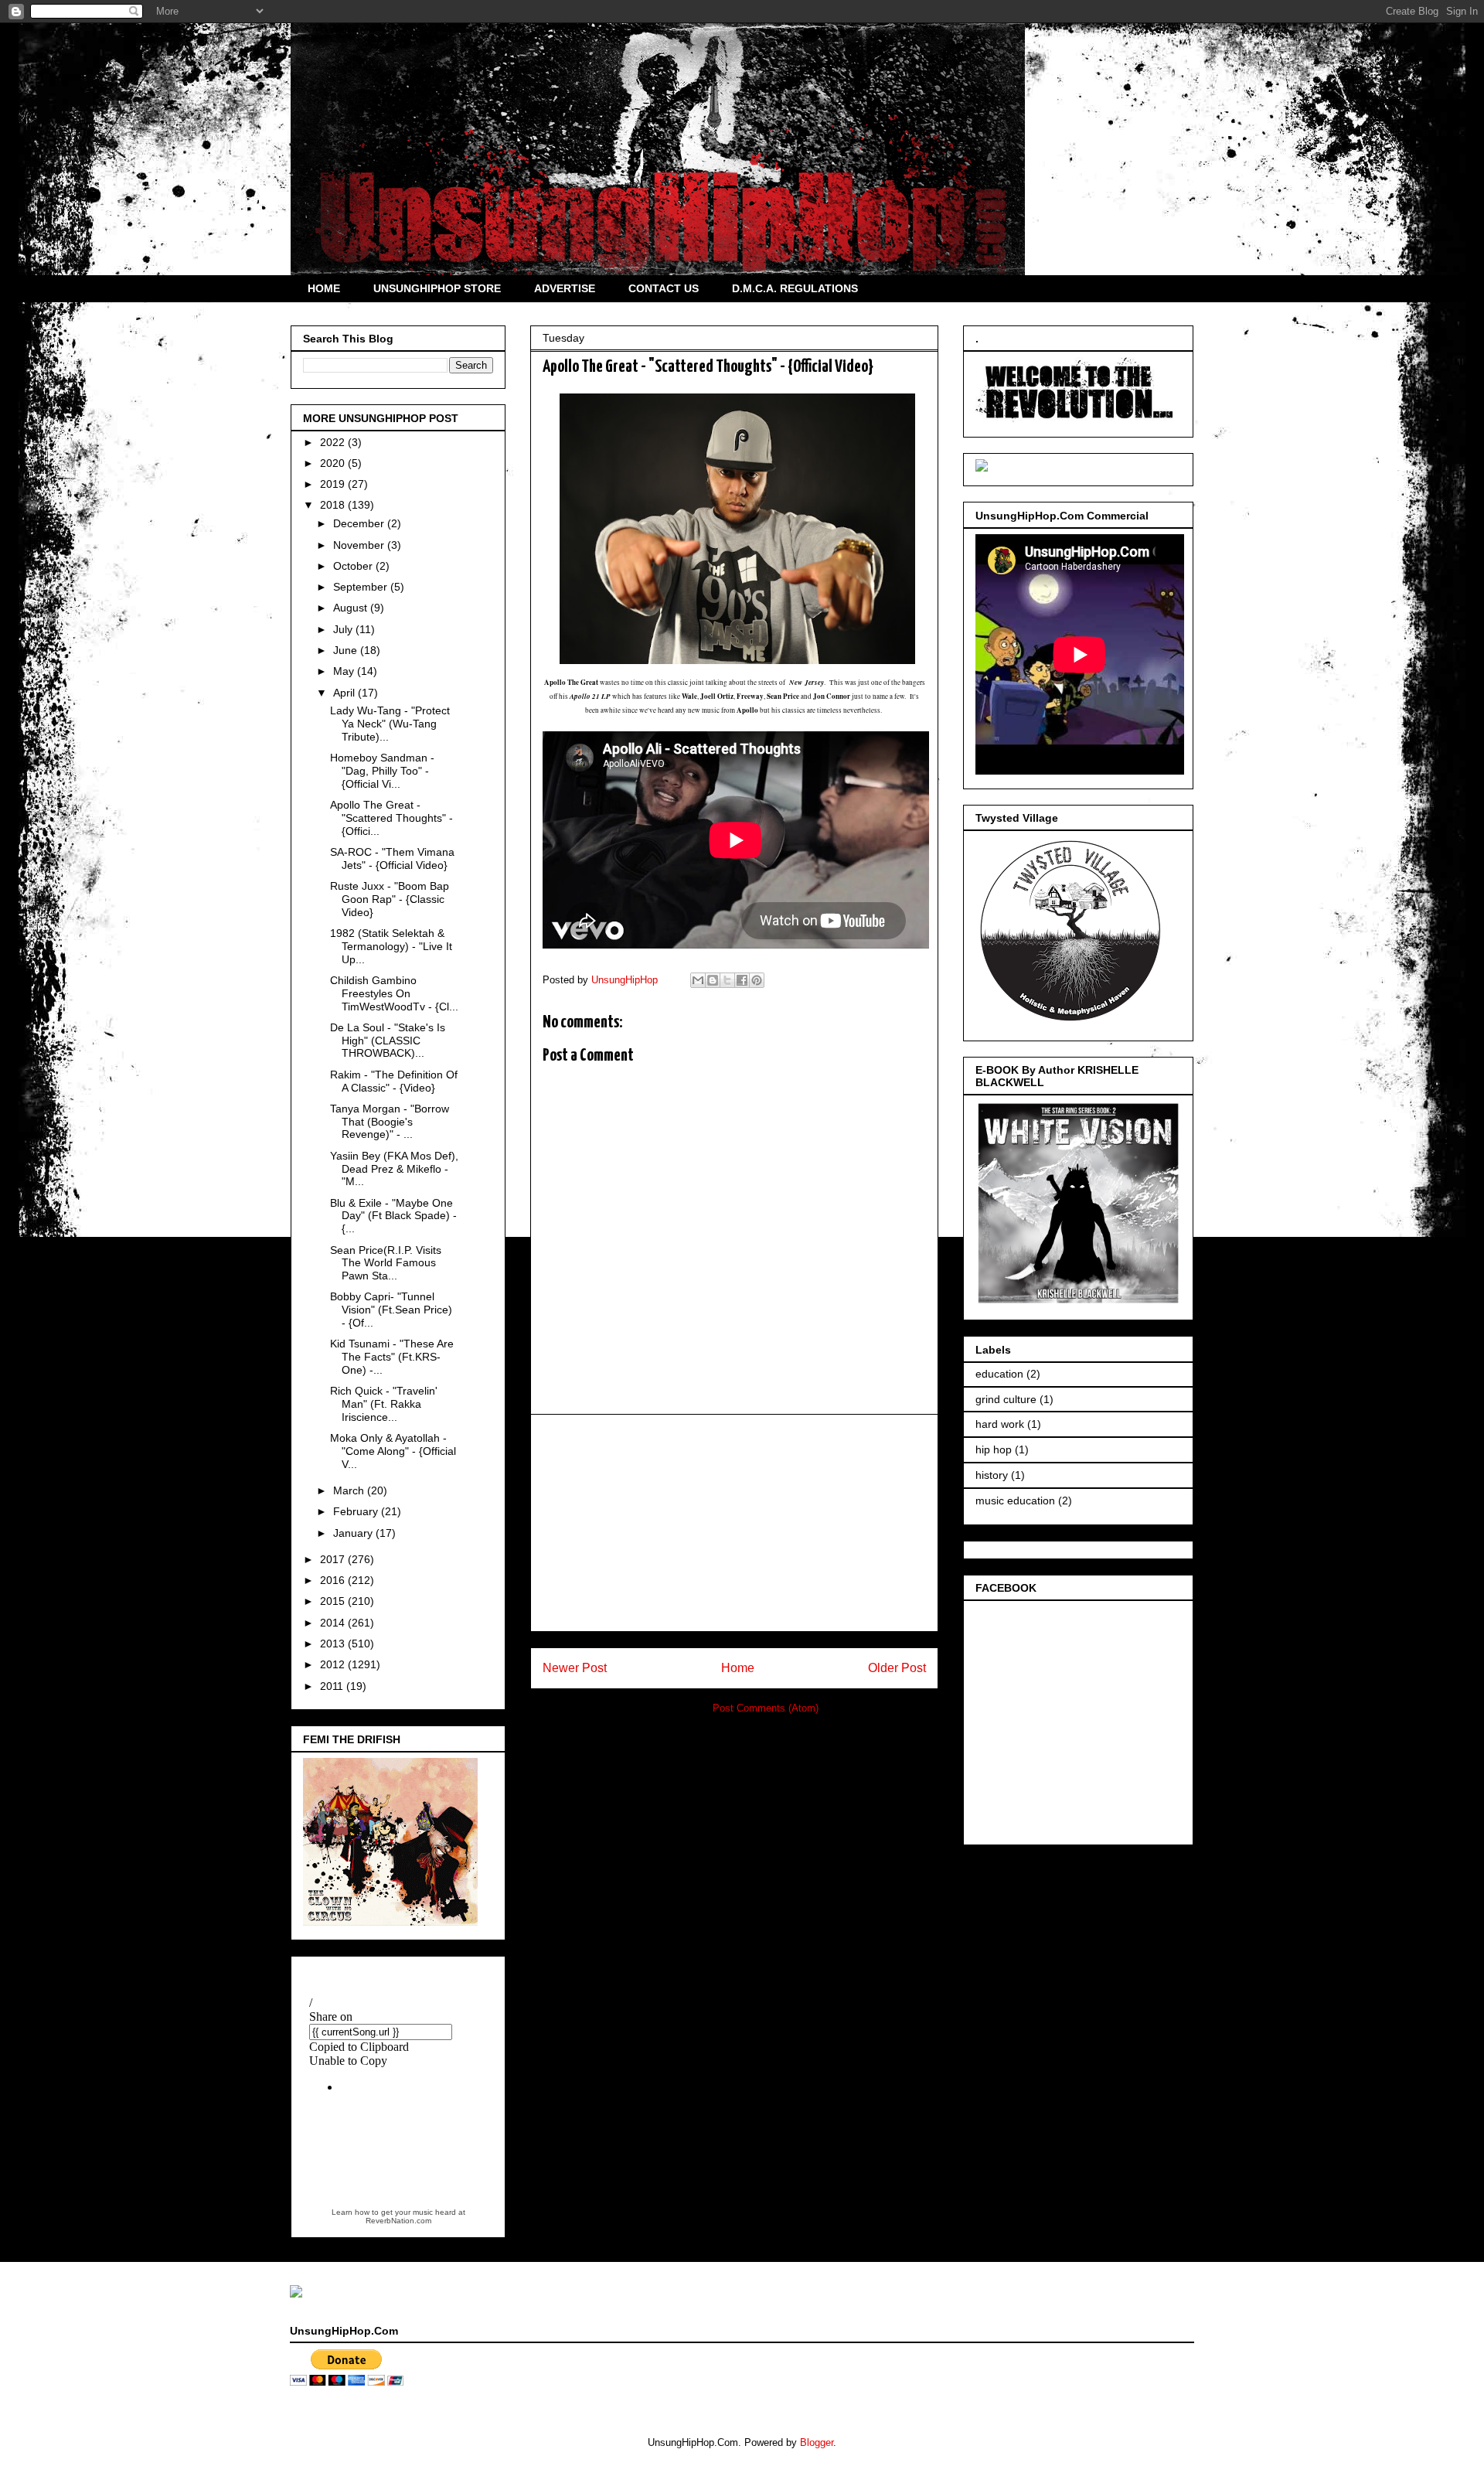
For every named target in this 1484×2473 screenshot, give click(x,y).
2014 (334, 1623)
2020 (334, 463)
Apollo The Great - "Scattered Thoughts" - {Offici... (391, 818)
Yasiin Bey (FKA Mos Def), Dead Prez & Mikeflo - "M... (394, 1169)
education (999, 1374)
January (354, 1533)
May (345, 671)
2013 (334, 1644)
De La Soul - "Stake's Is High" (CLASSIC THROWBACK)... (388, 1041)
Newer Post (575, 1668)
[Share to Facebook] (742, 980)
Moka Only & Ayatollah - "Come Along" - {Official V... (393, 1451)
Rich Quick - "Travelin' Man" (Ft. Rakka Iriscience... (384, 1404)
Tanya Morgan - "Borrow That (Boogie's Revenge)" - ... (390, 1122)
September (362, 587)
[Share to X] (727, 980)
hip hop (994, 1449)
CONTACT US (664, 288)
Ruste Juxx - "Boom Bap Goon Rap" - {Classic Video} (390, 899)
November (360, 545)
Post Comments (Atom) (766, 1708)
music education (1015, 1500)
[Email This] (698, 980)
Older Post (897, 1668)
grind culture (1006, 1399)
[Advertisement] (734, 1523)
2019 (334, 484)
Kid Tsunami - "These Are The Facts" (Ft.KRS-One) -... (392, 1357)
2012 (334, 1664)
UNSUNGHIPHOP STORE (437, 288)
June (347, 650)
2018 (334, 505)
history (992, 1475)
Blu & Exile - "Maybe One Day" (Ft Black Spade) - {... (393, 1216)
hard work (1000, 1424)
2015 (334, 1601)
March (350, 1490)
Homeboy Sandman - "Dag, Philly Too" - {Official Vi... (382, 771)
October (354, 566)
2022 (334, 442)
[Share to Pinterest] (757, 980)
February (357, 1511)
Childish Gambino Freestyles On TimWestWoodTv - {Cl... (394, 993)
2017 (334, 1559)
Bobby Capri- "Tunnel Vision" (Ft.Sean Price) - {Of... (391, 1310)
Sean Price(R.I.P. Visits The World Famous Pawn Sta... (386, 1263)
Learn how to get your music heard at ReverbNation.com (398, 2216)
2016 (334, 1580)
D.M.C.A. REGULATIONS (795, 288)
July (344, 629)
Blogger (817, 2442)
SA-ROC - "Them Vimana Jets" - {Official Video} (392, 858)
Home (738, 1668)
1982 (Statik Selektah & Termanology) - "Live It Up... (391, 946)
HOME (324, 288)
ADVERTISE (565, 288)
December (360, 523)
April (345, 693)
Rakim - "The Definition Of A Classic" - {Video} (394, 1081)
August (352, 608)
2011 (333, 1686)
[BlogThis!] (713, 980)
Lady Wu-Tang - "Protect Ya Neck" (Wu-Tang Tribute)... (390, 724)
